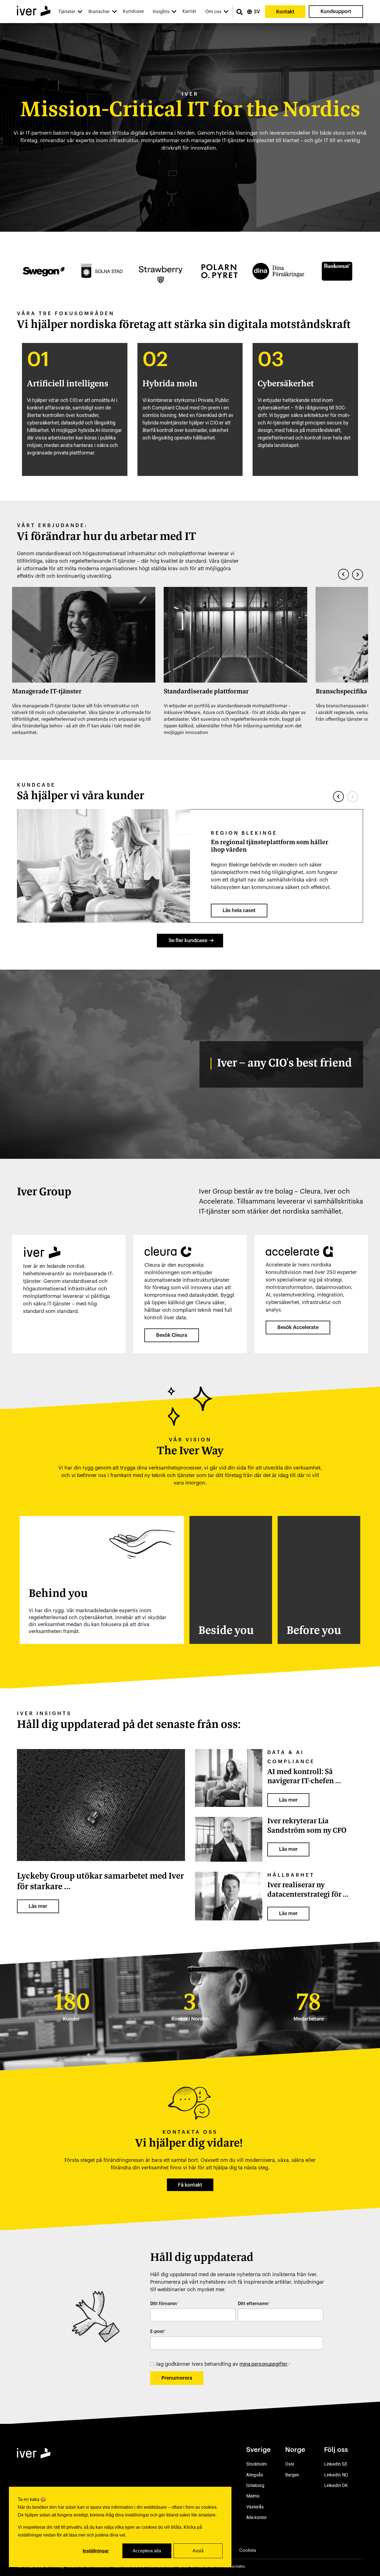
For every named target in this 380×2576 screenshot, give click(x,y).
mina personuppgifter (263, 2364)
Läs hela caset (239, 910)
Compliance (291, 1762)
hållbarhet (291, 1875)
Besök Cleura (172, 1335)
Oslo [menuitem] (290, 2464)
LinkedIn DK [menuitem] (336, 2485)
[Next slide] (357, 574)
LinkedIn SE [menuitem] (336, 2464)
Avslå (198, 2551)
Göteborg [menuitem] (255, 2485)
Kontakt (285, 12)
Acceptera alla (147, 2551)
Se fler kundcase (188, 940)
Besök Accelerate (298, 1327)
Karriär (189, 11)
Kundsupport (336, 11)
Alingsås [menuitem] (255, 2475)
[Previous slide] (344, 574)
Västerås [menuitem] (255, 2507)
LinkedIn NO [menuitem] (336, 2475)
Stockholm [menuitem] (256, 2464)
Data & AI (286, 1752)
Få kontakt (190, 2185)
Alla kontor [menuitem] (256, 2517)
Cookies (248, 2550)
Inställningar (96, 2551)
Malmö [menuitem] (253, 2496)
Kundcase (133, 11)
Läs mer (38, 1906)
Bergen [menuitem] (292, 2475)
